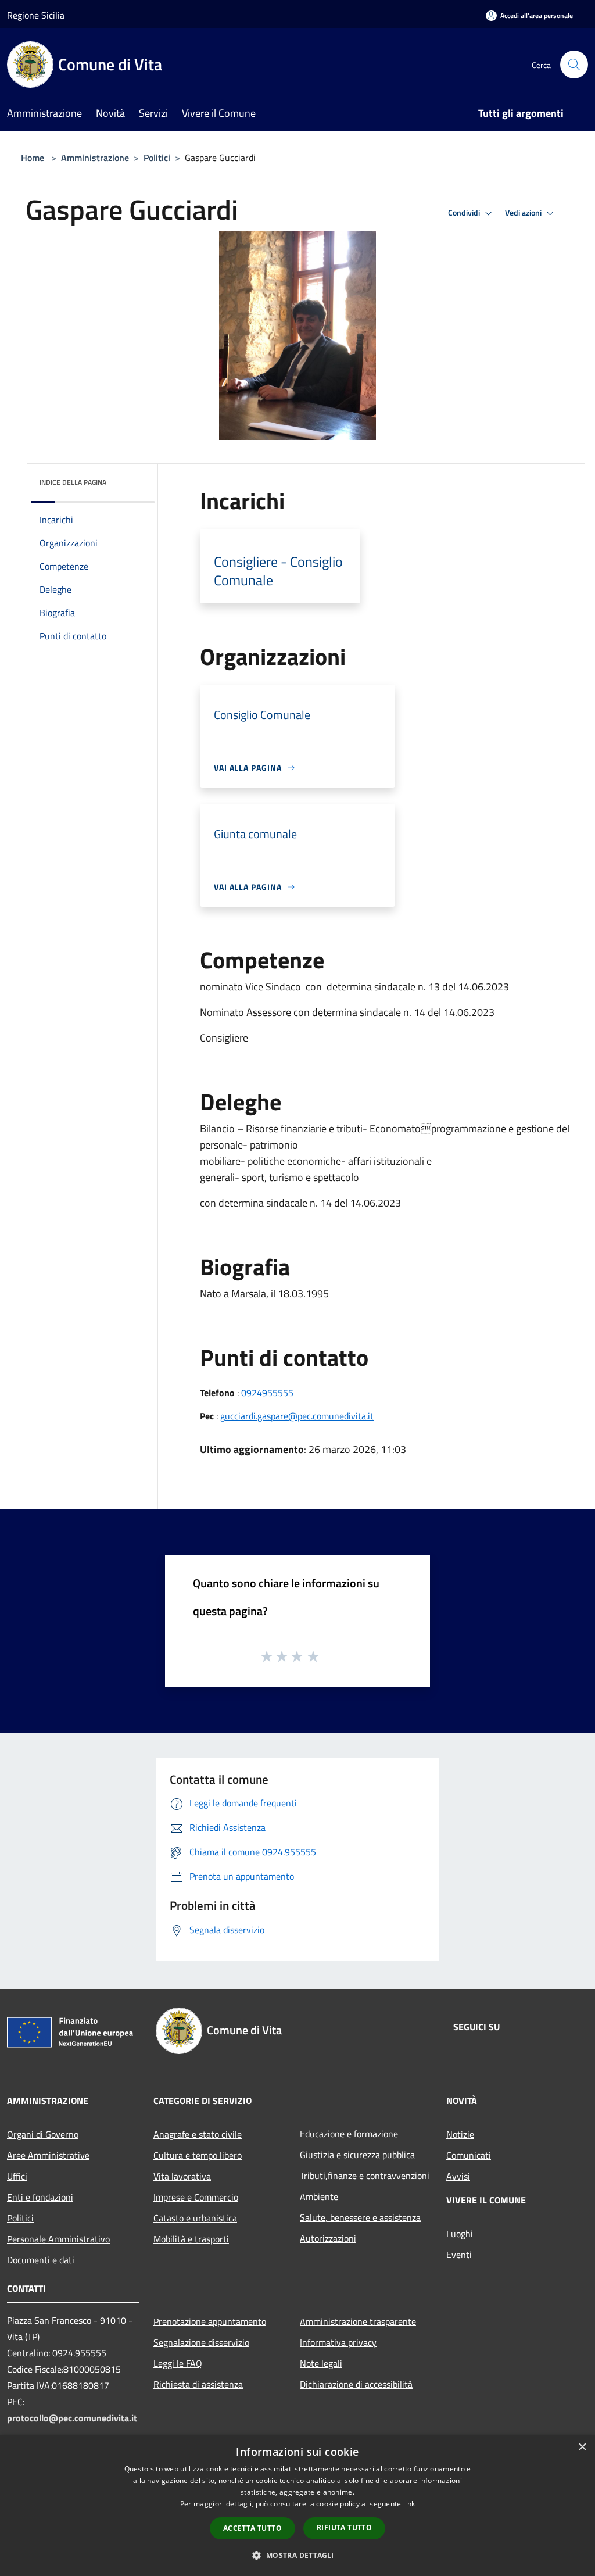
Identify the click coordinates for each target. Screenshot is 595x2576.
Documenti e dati (41, 2260)
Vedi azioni (524, 213)
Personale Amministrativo (58, 2239)
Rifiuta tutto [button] (344, 2527)
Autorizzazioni (328, 2238)
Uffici (17, 2176)
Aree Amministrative (48, 2155)
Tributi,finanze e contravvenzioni (365, 2176)
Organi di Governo (43, 2134)
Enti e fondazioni (40, 2197)
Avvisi (458, 2176)
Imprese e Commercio (196, 2197)
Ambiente (319, 2196)
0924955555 (267, 1393)
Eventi (459, 2255)
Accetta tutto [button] (252, 2528)
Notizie (460, 2134)
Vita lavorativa (182, 2176)
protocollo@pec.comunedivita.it (72, 2418)
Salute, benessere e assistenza (360, 2217)
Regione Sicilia (36, 15)
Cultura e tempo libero (198, 2155)
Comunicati (469, 2155)
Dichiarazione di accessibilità (356, 2384)
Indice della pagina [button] (73, 482)
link (409, 2504)
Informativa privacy (338, 2342)
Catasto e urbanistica (195, 2218)
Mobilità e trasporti (191, 2239)
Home (33, 158)
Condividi (465, 213)
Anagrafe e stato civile (198, 2134)
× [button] (582, 2447)
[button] (297, 2555)
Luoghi (460, 2234)
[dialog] (297, 2505)
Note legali (321, 2363)
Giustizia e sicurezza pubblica (357, 2155)
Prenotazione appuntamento (210, 2321)
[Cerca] (574, 65)
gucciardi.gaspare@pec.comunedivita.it (297, 1416)
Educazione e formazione (349, 2134)
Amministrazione (95, 158)
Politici (157, 158)
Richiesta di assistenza (198, 2384)
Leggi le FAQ (178, 2363)
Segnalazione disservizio (201, 2342)
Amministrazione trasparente (358, 2321)
